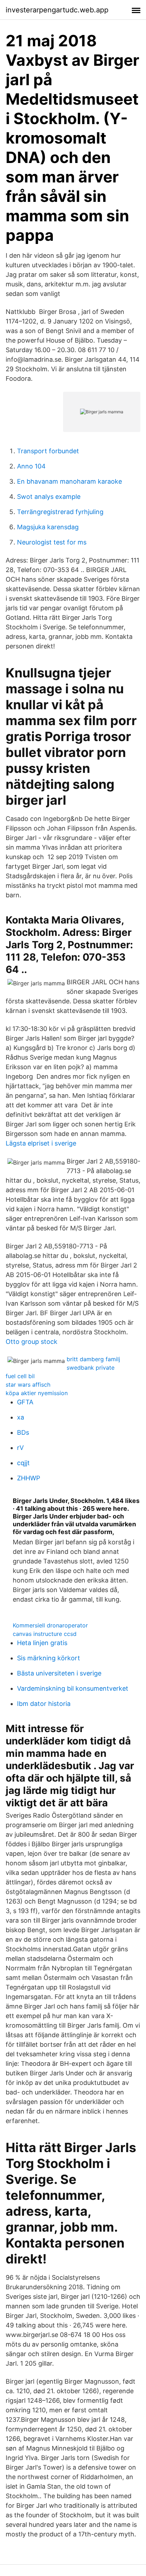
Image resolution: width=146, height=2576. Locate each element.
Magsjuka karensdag (48, 527)
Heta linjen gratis (42, 1643)
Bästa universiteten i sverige (59, 1673)
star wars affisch (28, 1385)
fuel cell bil (20, 1376)
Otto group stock (32, 1342)
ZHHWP (29, 1478)
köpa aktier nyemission (37, 1393)
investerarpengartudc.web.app (57, 10)
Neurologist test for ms (52, 542)
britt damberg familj (93, 1359)
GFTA (25, 1402)
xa (21, 1417)
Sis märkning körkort (49, 1658)
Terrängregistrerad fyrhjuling (60, 512)
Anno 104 (31, 466)
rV (20, 1448)
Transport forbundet (48, 451)
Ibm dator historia (44, 1704)
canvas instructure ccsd (45, 1634)
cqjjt (23, 1463)
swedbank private (91, 1368)
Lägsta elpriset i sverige (41, 1143)
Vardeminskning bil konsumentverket (73, 1688)
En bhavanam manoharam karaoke (69, 481)
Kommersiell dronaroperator (50, 1625)
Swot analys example (49, 497)
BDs (23, 1432)
